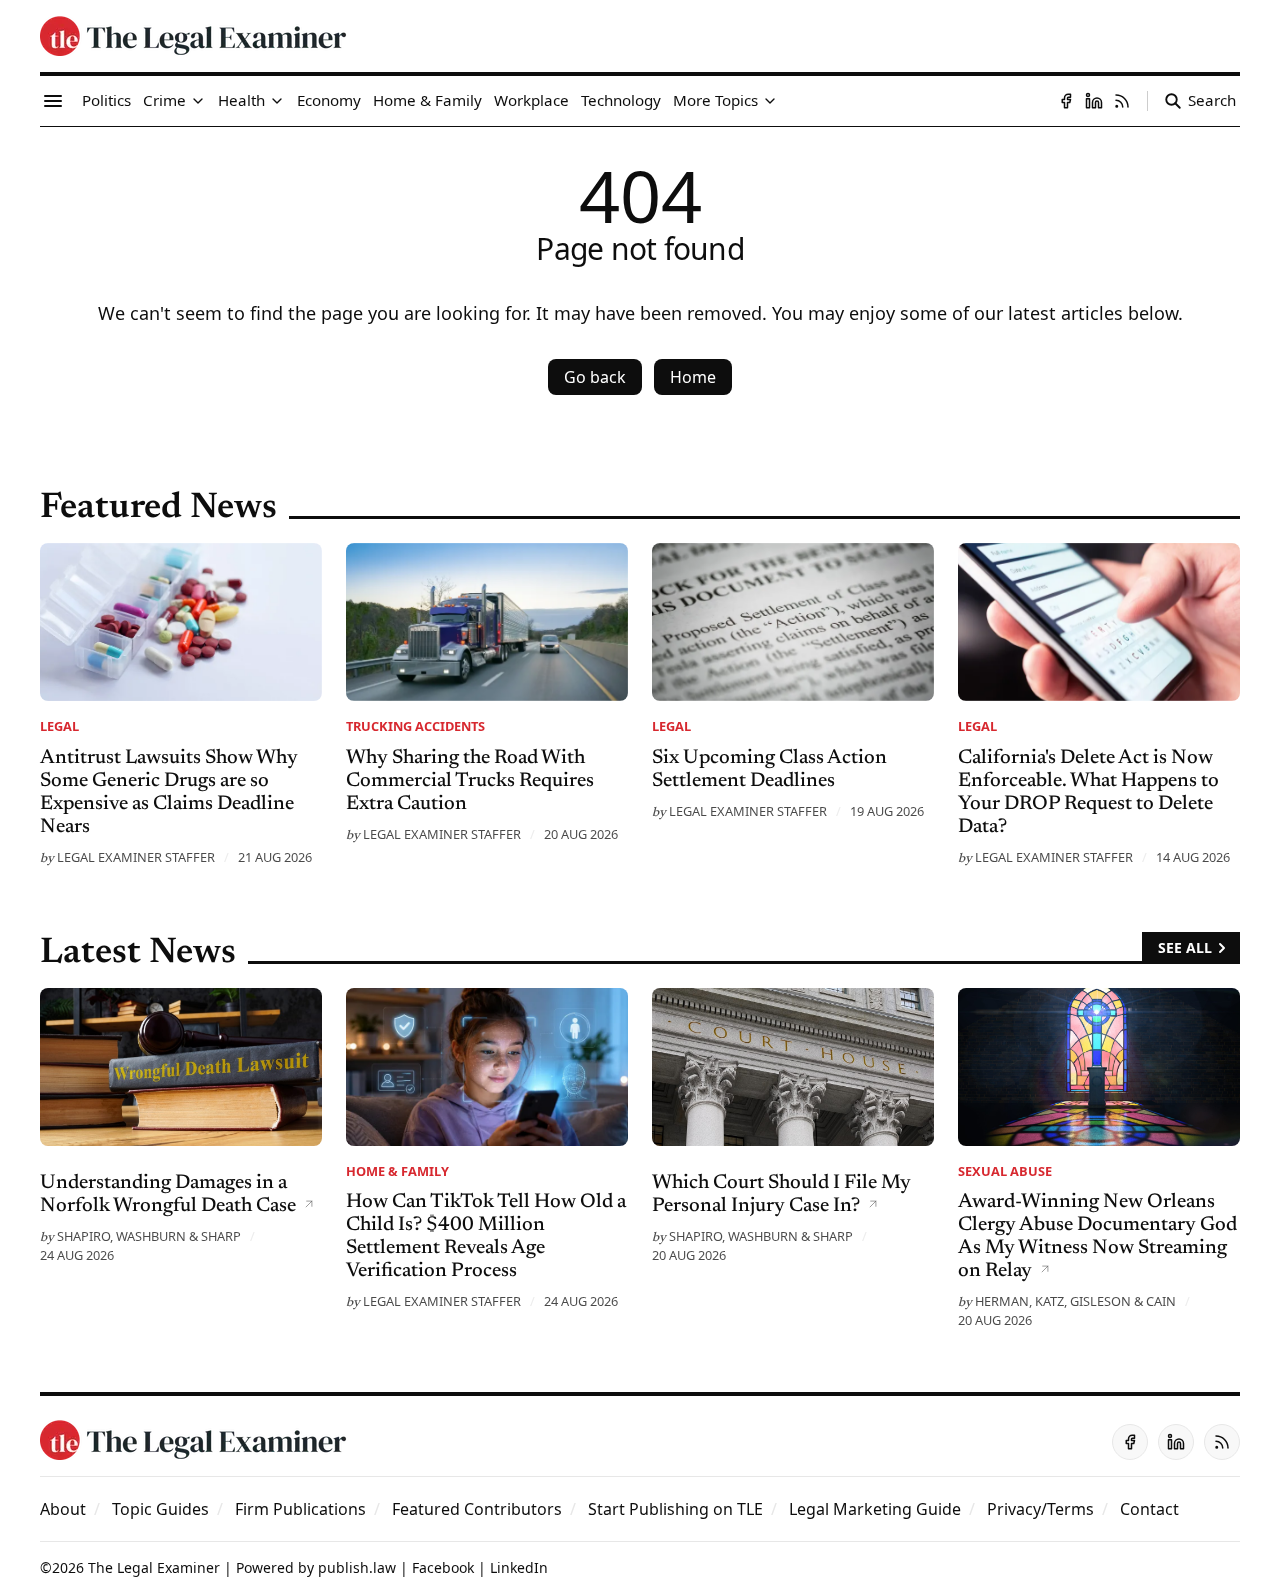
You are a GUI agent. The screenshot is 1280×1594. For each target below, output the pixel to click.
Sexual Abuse (1005, 1171)
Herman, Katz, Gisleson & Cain (1075, 1301)
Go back (595, 377)
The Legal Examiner (154, 1567)
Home (693, 377)
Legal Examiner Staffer (136, 857)
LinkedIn (519, 1567)
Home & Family (397, 1171)
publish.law (357, 1567)
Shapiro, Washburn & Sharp (149, 1236)
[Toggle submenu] (198, 101)
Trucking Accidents (415, 726)
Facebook (443, 1567)
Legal (59, 726)
